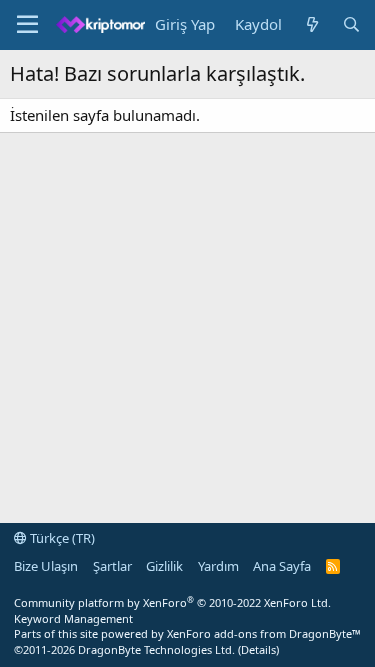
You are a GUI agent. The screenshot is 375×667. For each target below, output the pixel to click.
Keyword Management (73, 618)
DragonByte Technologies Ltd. (156, 649)
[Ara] (351, 24)
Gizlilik (164, 566)
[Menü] (27, 25)
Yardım (218, 566)
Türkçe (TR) (61, 538)
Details (258, 649)
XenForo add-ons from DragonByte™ (264, 633)
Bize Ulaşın (46, 566)
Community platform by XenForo (172, 602)
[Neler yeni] (311, 24)
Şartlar (112, 566)
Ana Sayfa (282, 566)
